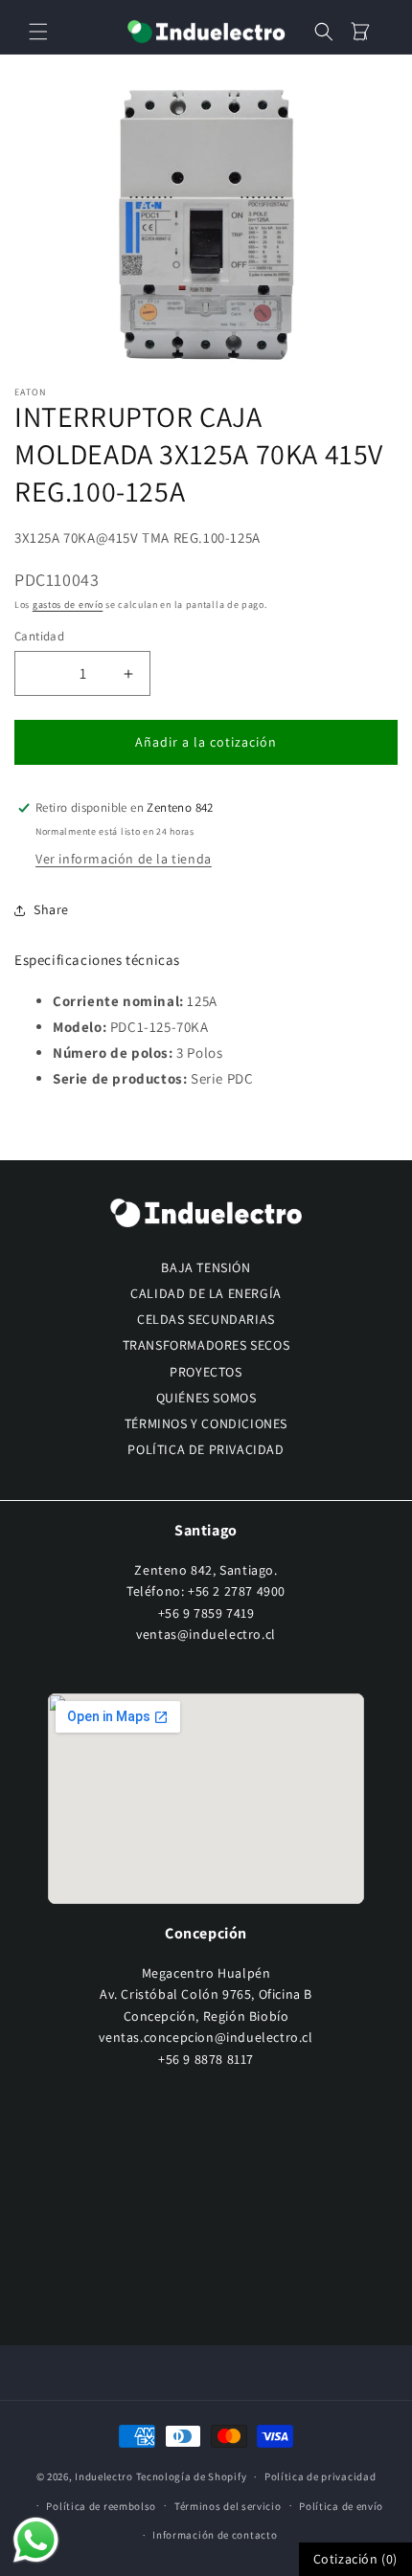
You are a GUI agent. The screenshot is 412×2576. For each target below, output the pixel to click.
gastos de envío (68, 605)
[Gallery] (206, 224)
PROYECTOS (206, 1372)
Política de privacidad (320, 2476)
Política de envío (341, 2506)
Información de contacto (215, 2535)
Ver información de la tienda (124, 859)
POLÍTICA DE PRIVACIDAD (206, 1449)
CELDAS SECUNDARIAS (206, 1319)
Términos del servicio (228, 2506)
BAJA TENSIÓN (206, 1267)
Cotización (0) (355, 2559)
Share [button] (51, 909)
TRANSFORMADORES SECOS (206, 1345)
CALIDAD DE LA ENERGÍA (206, 1293)
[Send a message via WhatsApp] (36, 2540)
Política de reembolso (101, 2506)
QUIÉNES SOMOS (206, 1398)
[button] (38, 32)
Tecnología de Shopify (192, 2476)
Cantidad (39, 636)
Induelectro (104, 2476)
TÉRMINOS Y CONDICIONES (206, 1423)
